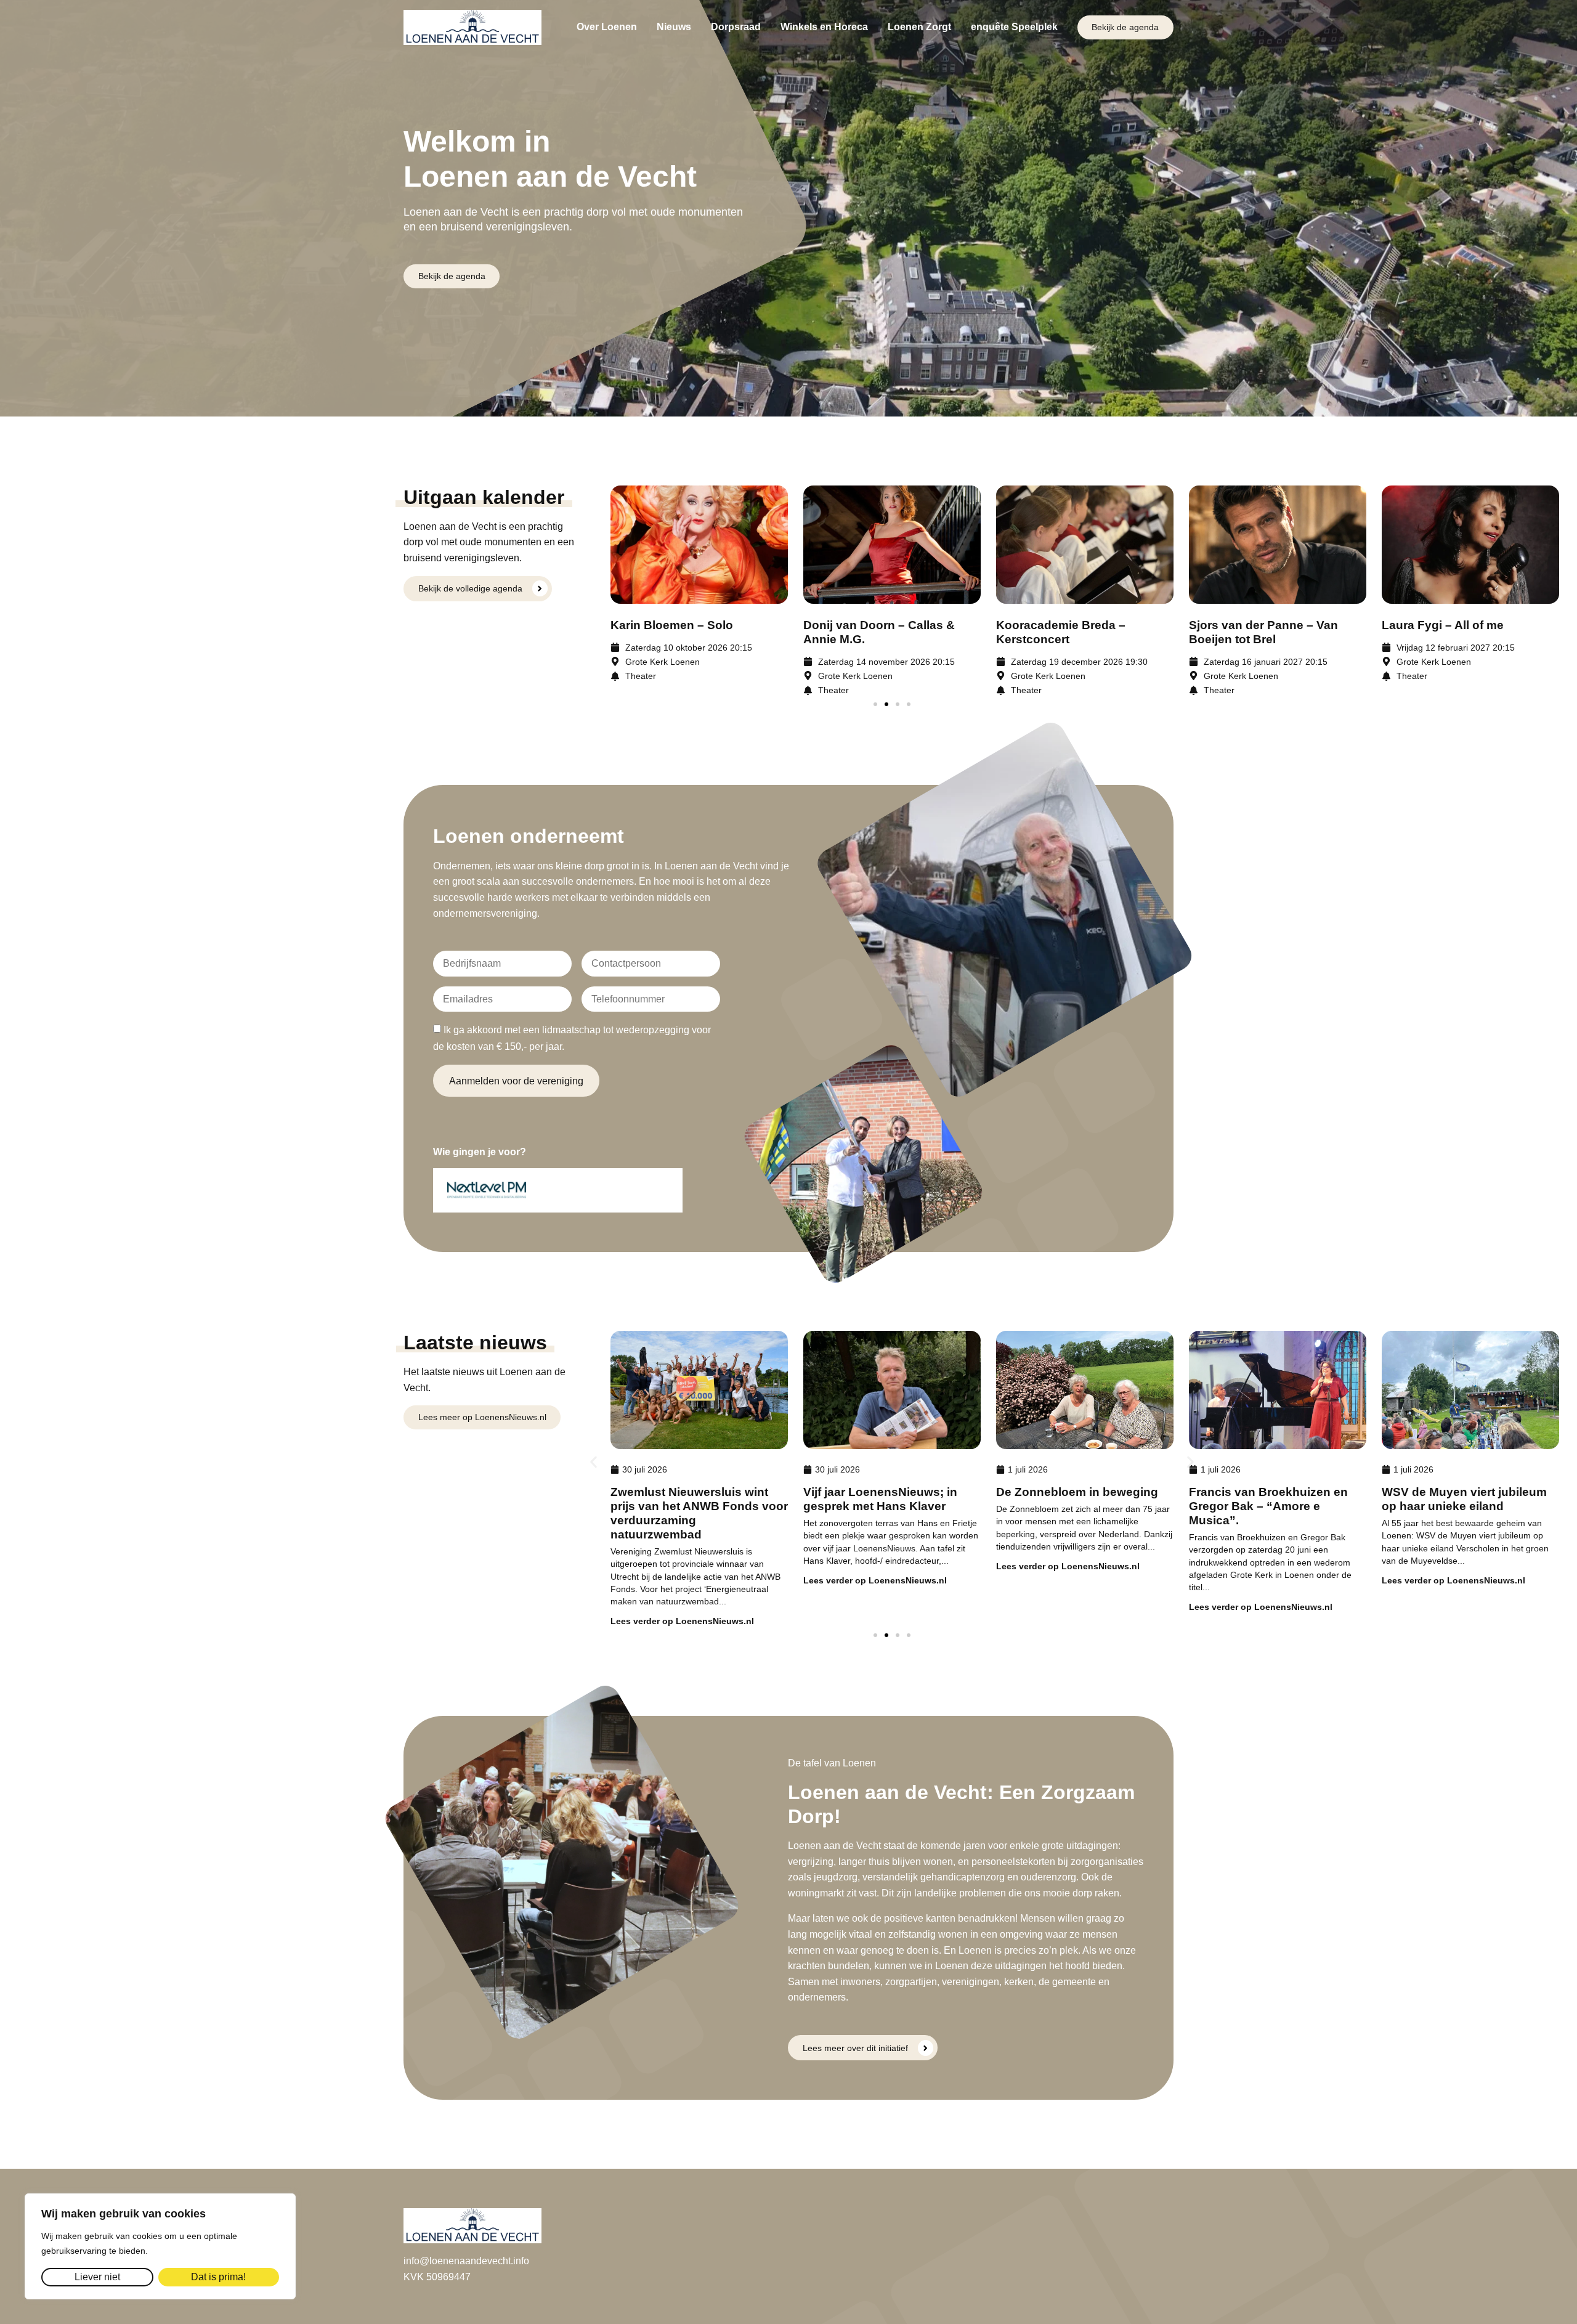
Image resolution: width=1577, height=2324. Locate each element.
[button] (875, 704)
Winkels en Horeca (824, 27)
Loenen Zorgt (919, 27)
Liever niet (97, 2277)
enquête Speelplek (1014, 27)
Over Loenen (607, 27)
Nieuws (674, 27)
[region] (160, 2246)
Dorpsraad (736, 27)
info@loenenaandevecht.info (466, 2261)
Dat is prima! (218, 2277)
